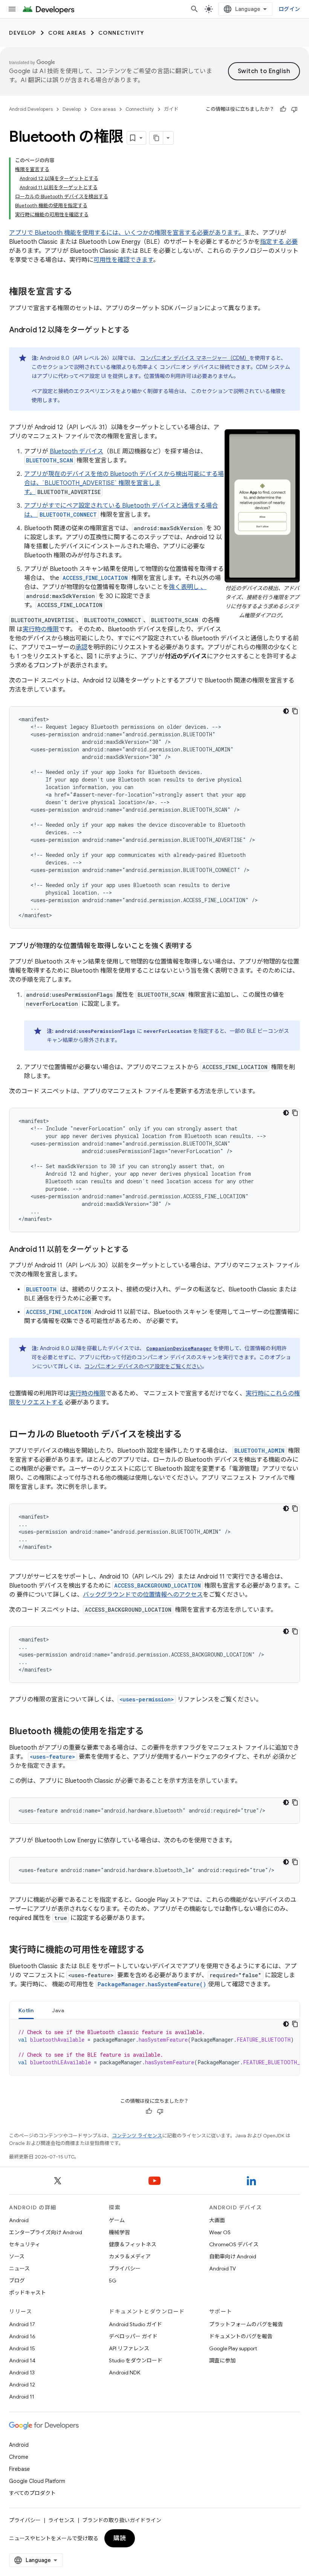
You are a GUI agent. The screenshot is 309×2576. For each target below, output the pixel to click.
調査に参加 (222, 2360)
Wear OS (220, 2232)
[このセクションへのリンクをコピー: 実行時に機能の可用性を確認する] (152, 1950)
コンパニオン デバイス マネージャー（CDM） (195, 358)
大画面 (217, 2220)
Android (19, 2220)
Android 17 (22, 2324)
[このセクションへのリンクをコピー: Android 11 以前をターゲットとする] (136, 1250)
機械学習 (119, 2232)
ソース (17, 2256)
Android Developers (31, 109)
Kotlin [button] (26, 2010)
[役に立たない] (294, 109)
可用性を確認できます (123, 260)
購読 (120, 2538)
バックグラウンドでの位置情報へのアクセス (143, 1595)
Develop (23, 33)
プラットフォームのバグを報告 (246, 2324)
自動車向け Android (233, 2256)
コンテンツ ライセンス (137, 2136)
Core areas (67, 33)
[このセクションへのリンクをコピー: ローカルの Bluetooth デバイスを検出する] (190, 1435)
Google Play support (233, 2348)
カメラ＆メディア (130, 2256)
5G (113, 2281)
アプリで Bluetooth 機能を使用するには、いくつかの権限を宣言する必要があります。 (127, 233)
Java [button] (58, 2010)
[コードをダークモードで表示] (286, 711)
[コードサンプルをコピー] (295, 711)
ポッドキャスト (28, 2293)
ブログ (17, 2281)
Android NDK (125, 2373)
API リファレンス (129, 2348)
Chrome (19, 2457)
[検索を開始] (194, 9)
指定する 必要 (279, 242)
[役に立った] (283, 109)
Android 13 (22, 2373)
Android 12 (22, 2385)
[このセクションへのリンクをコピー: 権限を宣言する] (80, 292)
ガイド (171, 109)
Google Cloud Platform (37, 2481)
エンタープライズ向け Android (46, 2232)
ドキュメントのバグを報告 (241, 2336)
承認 (81, 647)
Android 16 (22, 2336)
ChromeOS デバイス (234, 2244)
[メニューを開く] (12, 9)
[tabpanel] (154, 2047)
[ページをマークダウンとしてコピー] (156, 138)
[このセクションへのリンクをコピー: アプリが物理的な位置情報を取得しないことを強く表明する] (200, 947)
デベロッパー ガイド (133, 2336)
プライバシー (125, 2269)
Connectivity (121, 33)
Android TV (223, 2269)
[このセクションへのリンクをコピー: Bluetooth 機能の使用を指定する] (151, 1732)
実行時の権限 (41, 629)
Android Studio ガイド (135, 2324)
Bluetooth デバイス (76, 451)
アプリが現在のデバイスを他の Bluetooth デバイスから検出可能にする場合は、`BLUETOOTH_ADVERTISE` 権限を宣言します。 (124, 483)
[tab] (26, 2010)
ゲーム (117, 2220)
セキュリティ (25, 2244)
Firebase (19, 2469)
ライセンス (61, 2520)
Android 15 (22, 2348)
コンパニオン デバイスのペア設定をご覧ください (143, 1366)
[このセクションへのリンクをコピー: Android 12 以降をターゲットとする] (137, 330)
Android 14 (22, 2360)
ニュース (19, 2269)
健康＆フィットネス (133, 2244)
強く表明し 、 (188, 587)
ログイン (289, 9)
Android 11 (22, 2397)
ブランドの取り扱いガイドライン (122, 2520)
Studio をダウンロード (136, 2360)
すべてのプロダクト (32, 2493)
